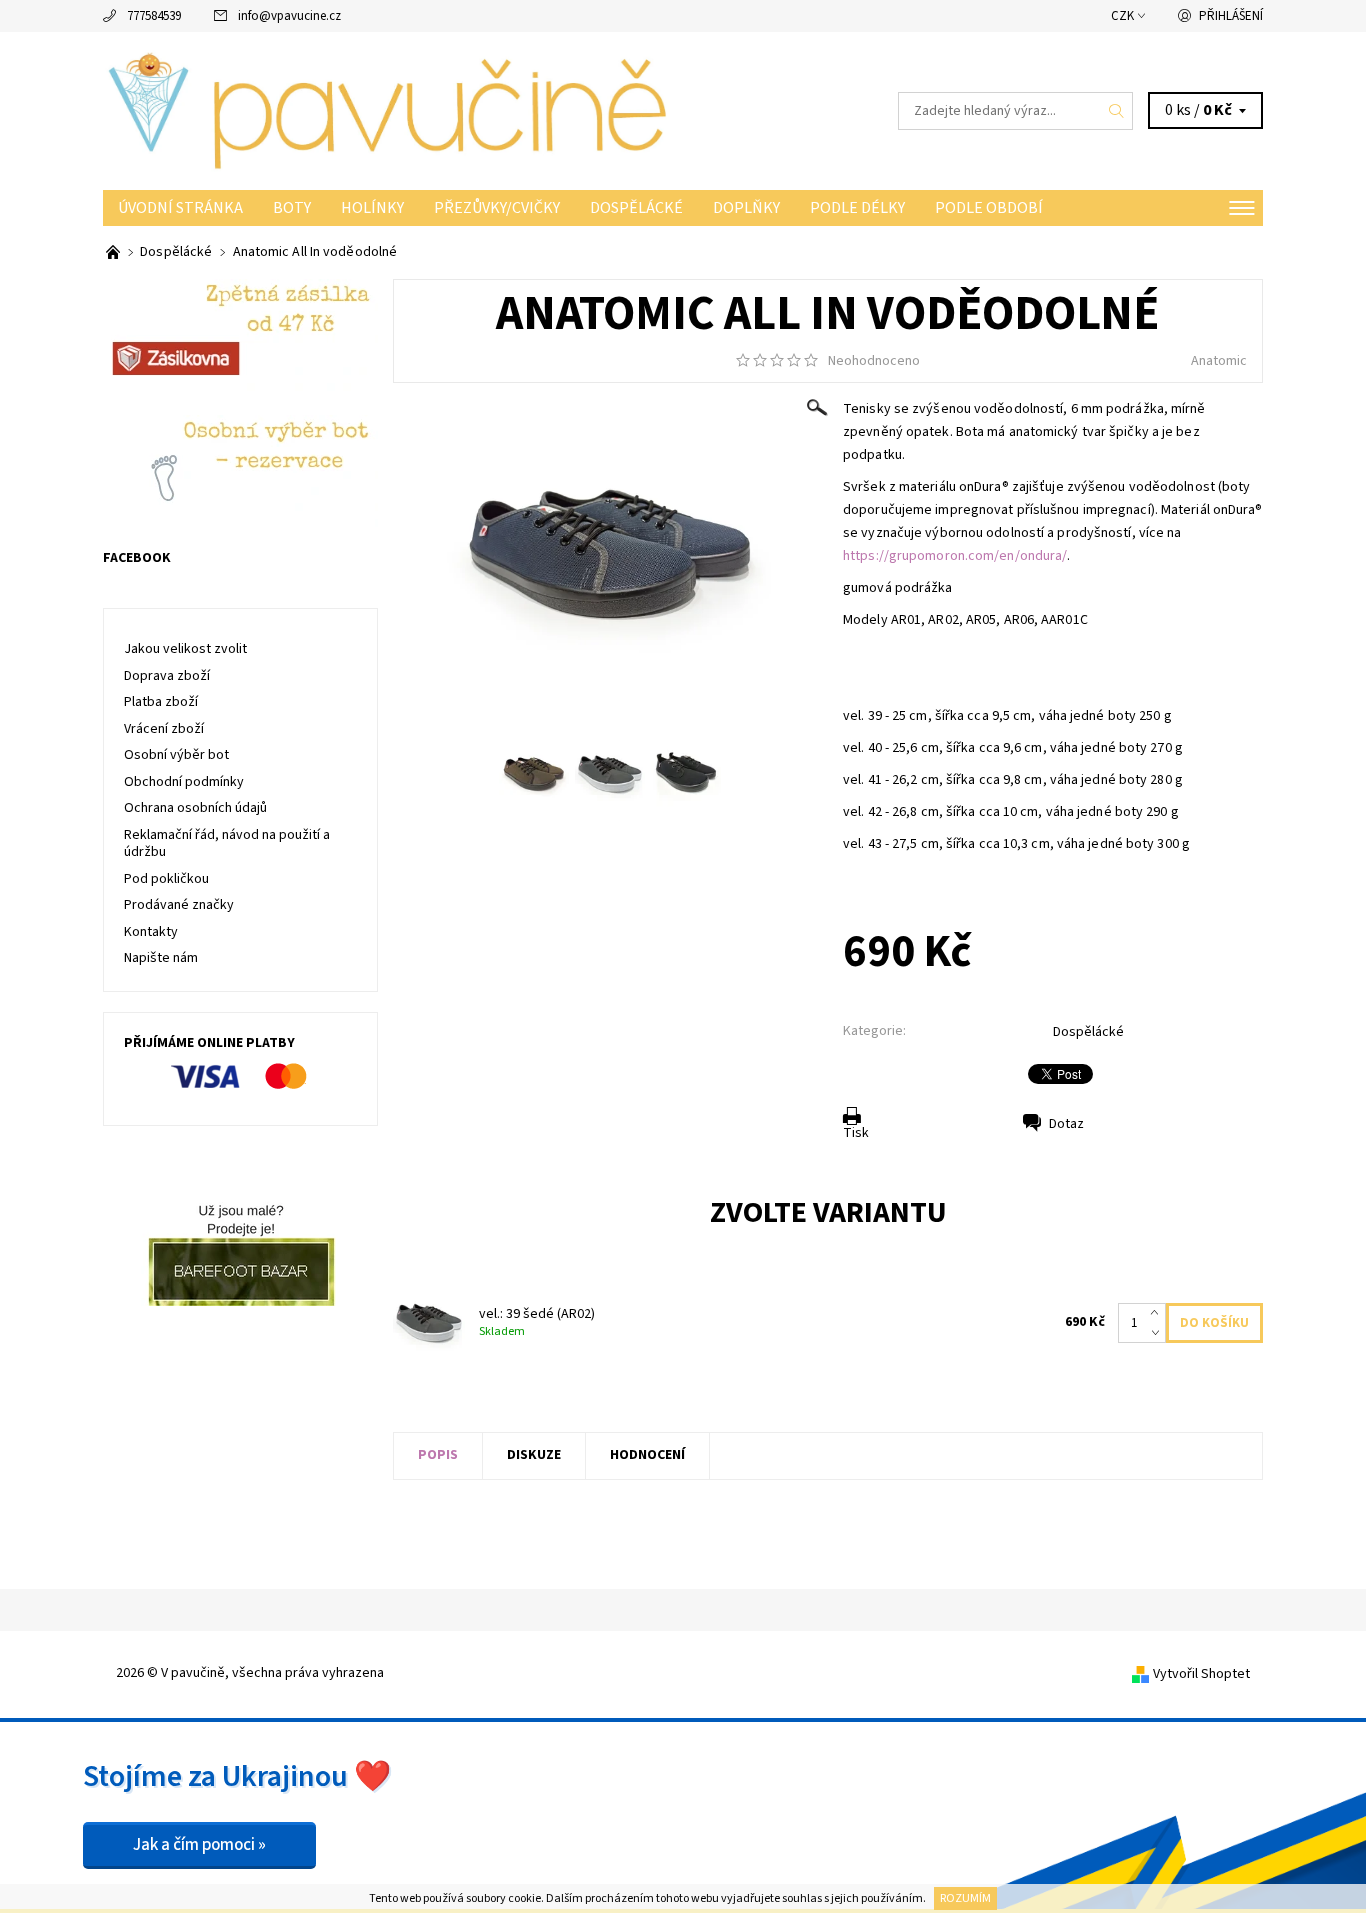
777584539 (154, 16)
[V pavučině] (393, 110)
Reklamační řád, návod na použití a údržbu (227, 844)
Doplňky (746, 208)
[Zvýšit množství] (1158, 1313)
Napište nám (161, 958)
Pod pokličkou (166, 879)
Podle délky (857, 208)
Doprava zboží (167, 676)
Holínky (372, 208)
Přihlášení (1231, 16)
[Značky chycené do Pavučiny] (114, 252)
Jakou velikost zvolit (185, 649)
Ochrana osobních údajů (195, 808)
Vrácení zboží (164, 729)
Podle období (989, 208)
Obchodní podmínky (184, 782)
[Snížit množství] (1158, 1333)
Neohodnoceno (874, 361)
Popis (438, 1455)
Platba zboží (161, 702)
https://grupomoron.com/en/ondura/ (955, 556)
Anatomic (1219, 361)
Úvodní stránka (180, 208)
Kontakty (151, 932)
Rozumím (965, 1898)
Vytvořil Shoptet (1201, 1674)
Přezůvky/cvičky (497, 208)
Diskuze (534, 1455)
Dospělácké (636, 208)
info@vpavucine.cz (289, 16)
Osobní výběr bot (176, 755)
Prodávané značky (179, 905)
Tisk (856, 1133)
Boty (292, 208)
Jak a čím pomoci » (199, 1845)
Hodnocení (647, 1455)
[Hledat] (1117, 111)
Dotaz (1066, 1124)
